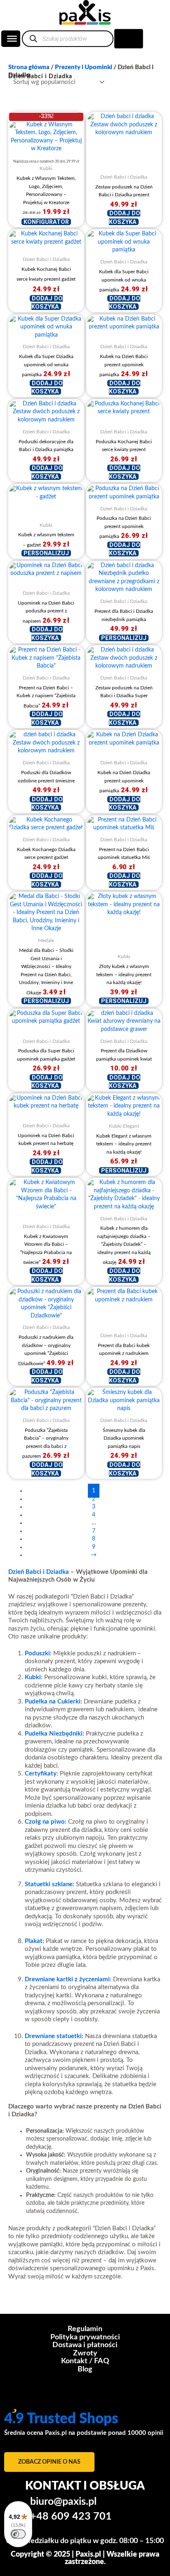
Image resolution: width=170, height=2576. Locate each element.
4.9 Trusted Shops (61, 2419)
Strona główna (29, 67)
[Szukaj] (33, 38)
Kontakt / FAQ (85, 2361)
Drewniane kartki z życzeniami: (68, 1979)
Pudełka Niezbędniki (54, 1734)
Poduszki (37, 1653)
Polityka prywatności (85, 2337)
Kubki (33, 1677)
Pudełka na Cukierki (53, 1702)
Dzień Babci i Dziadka (39, 1572)
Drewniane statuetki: (54, 2036)
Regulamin (85, 2329)
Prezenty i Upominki (84, 67)
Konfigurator (46, 222)
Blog (85, 2369)
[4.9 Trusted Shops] (14, 2402)
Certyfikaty (41, 1774)
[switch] (18, 2534)
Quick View (46, 145)
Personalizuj (46, 553)
